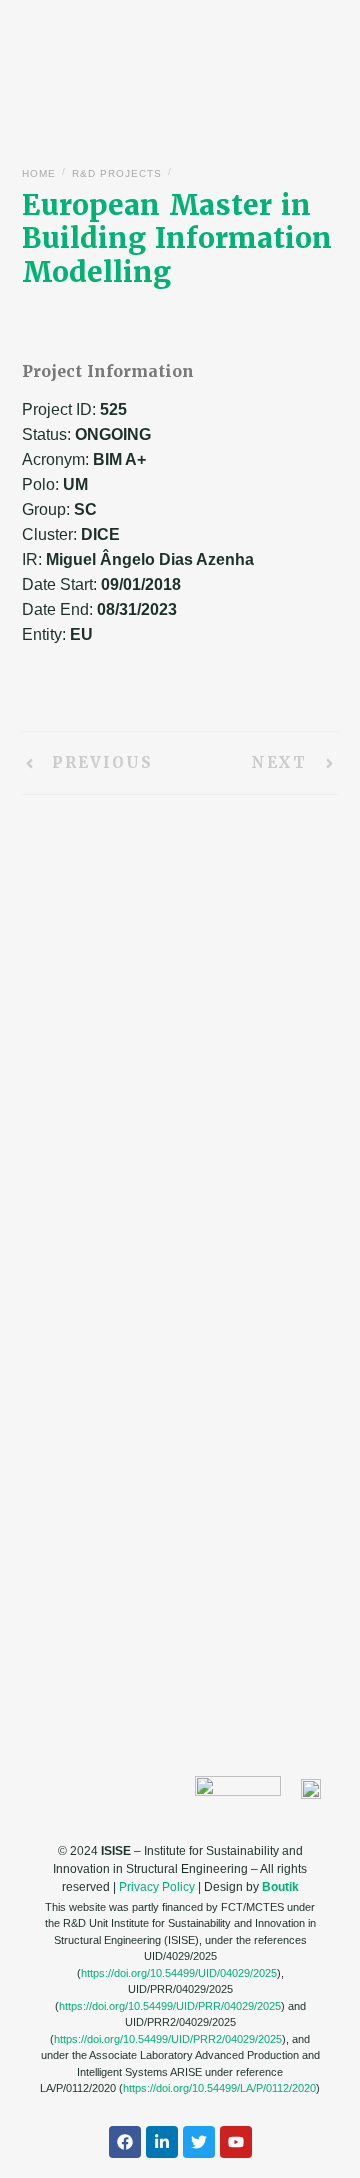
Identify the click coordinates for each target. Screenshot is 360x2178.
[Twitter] (199, 2142)
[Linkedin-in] (162, 2142)
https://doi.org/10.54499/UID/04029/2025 (179, 1973)
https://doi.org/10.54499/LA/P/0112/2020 (219, 2088)
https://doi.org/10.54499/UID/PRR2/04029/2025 (168, 2039)
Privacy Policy (157, 1887)
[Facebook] (125, 2142)
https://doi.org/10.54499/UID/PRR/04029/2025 (170, 2006)
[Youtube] (236, 2142)
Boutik (280, 1887)
